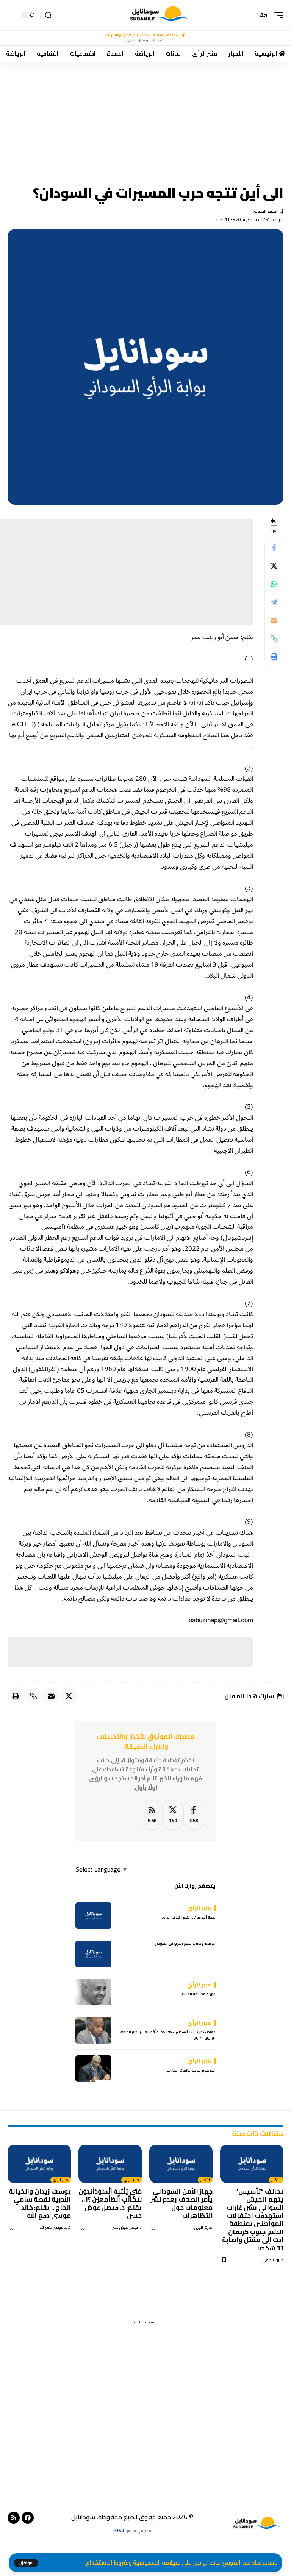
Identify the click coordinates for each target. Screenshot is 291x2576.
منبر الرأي (131, 2180)
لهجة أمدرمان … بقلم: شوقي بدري (189, 1917)
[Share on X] (274, 566)
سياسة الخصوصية (157, 2563)
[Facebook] (194, 1815)
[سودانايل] (159, 15)
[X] (173, 1815)
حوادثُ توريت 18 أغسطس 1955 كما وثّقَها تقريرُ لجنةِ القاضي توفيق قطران (167, 2035)
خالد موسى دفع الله (55, 2227)
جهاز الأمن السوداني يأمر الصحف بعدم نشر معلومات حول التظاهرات (182, 2203)
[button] (26, 2563)
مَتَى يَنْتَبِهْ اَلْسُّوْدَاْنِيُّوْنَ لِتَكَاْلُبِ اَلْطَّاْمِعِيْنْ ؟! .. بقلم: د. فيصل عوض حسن (110, 2203)
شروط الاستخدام (107, 2563)
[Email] (274, 620)
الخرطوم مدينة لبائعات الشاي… (191, 2070)
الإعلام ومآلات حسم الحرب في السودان (185, 1943)
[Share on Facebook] (274, 548)
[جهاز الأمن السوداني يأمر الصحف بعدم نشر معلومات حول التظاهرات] (181, 2164)
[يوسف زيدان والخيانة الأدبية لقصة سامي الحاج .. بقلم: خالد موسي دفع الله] (39, 2164)
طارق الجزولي (273, 2260)
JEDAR (119, 2530)
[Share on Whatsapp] (274, 584)
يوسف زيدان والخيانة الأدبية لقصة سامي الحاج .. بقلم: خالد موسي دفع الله (40, 2203)
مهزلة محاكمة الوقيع (199, 1994)
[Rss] (14, 2518)
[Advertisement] (145, 118)
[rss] (152, 1815)
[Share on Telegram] (274, 602)
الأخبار (276, 2180)
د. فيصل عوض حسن (126, 2227)
